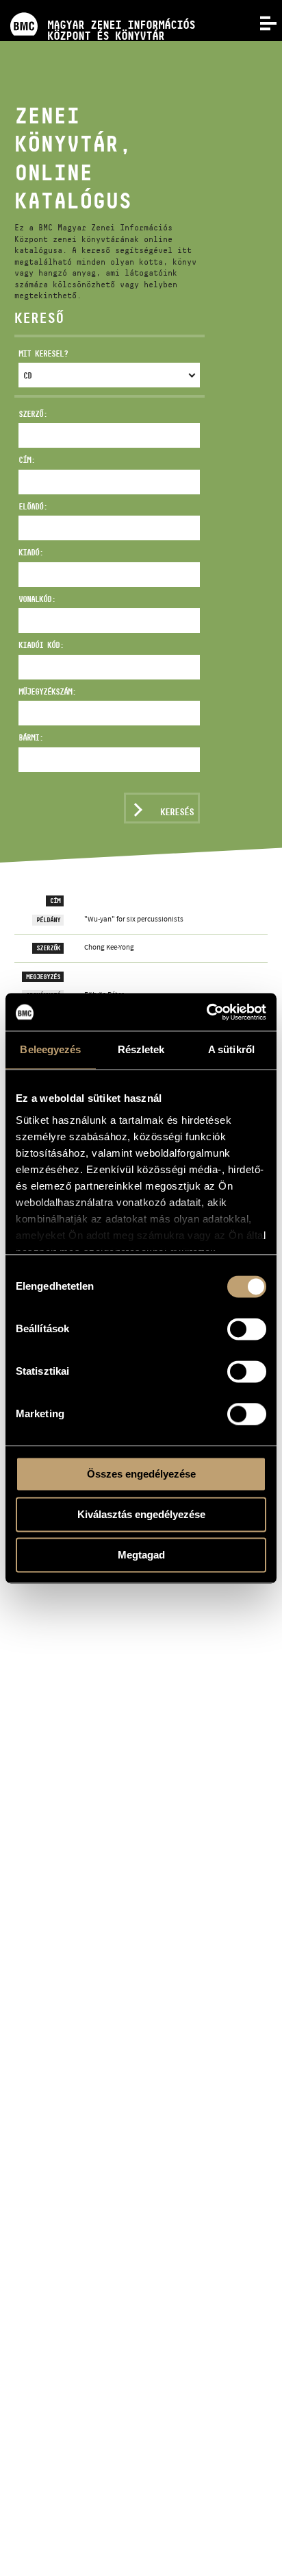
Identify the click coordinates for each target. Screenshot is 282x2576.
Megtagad (141, 1555)
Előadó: (33, 506)
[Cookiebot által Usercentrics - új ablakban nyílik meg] (206, 1012)
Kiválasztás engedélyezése (141, 1514)
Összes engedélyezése (141, 1474)
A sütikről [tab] (231, 1049)
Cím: (27, 460)
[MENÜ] (260, 22)
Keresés (177, 812)
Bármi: (31, 737)
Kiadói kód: (41, 645)
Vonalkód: (37, 599)
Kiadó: (31, 552)
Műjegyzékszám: (47, 691)
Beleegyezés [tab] (50, 1049)
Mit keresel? (43, 353)
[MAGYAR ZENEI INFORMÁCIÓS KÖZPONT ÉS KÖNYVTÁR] (98, 5)
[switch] (247, 1329)
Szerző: (33, 414)
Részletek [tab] (141, 1049)
